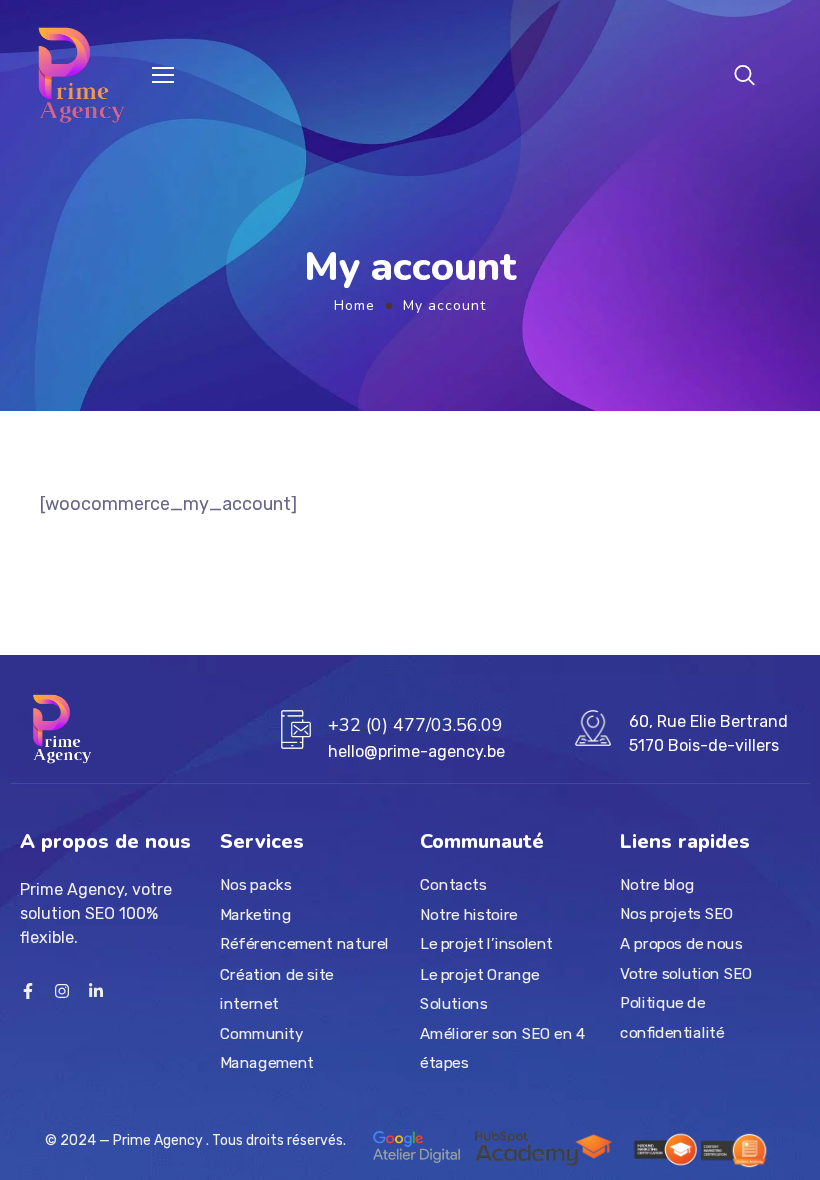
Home (354, 305)
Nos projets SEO (676, 914)
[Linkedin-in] (96, 991)
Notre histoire (469, 915)
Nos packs (255, 885)
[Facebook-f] (28, 991)
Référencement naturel (304, 945)
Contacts (453, 885)
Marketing (255, 915)
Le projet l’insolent (486, 945)
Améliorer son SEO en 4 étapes (502, 1049)
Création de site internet (277, 989)
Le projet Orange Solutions (480, 989)
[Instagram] (62, 991)
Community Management (267, 1049)
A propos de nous (681, 944)
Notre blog (657, 885)
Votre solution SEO (686, 974)
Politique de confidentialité (672, 1018)
